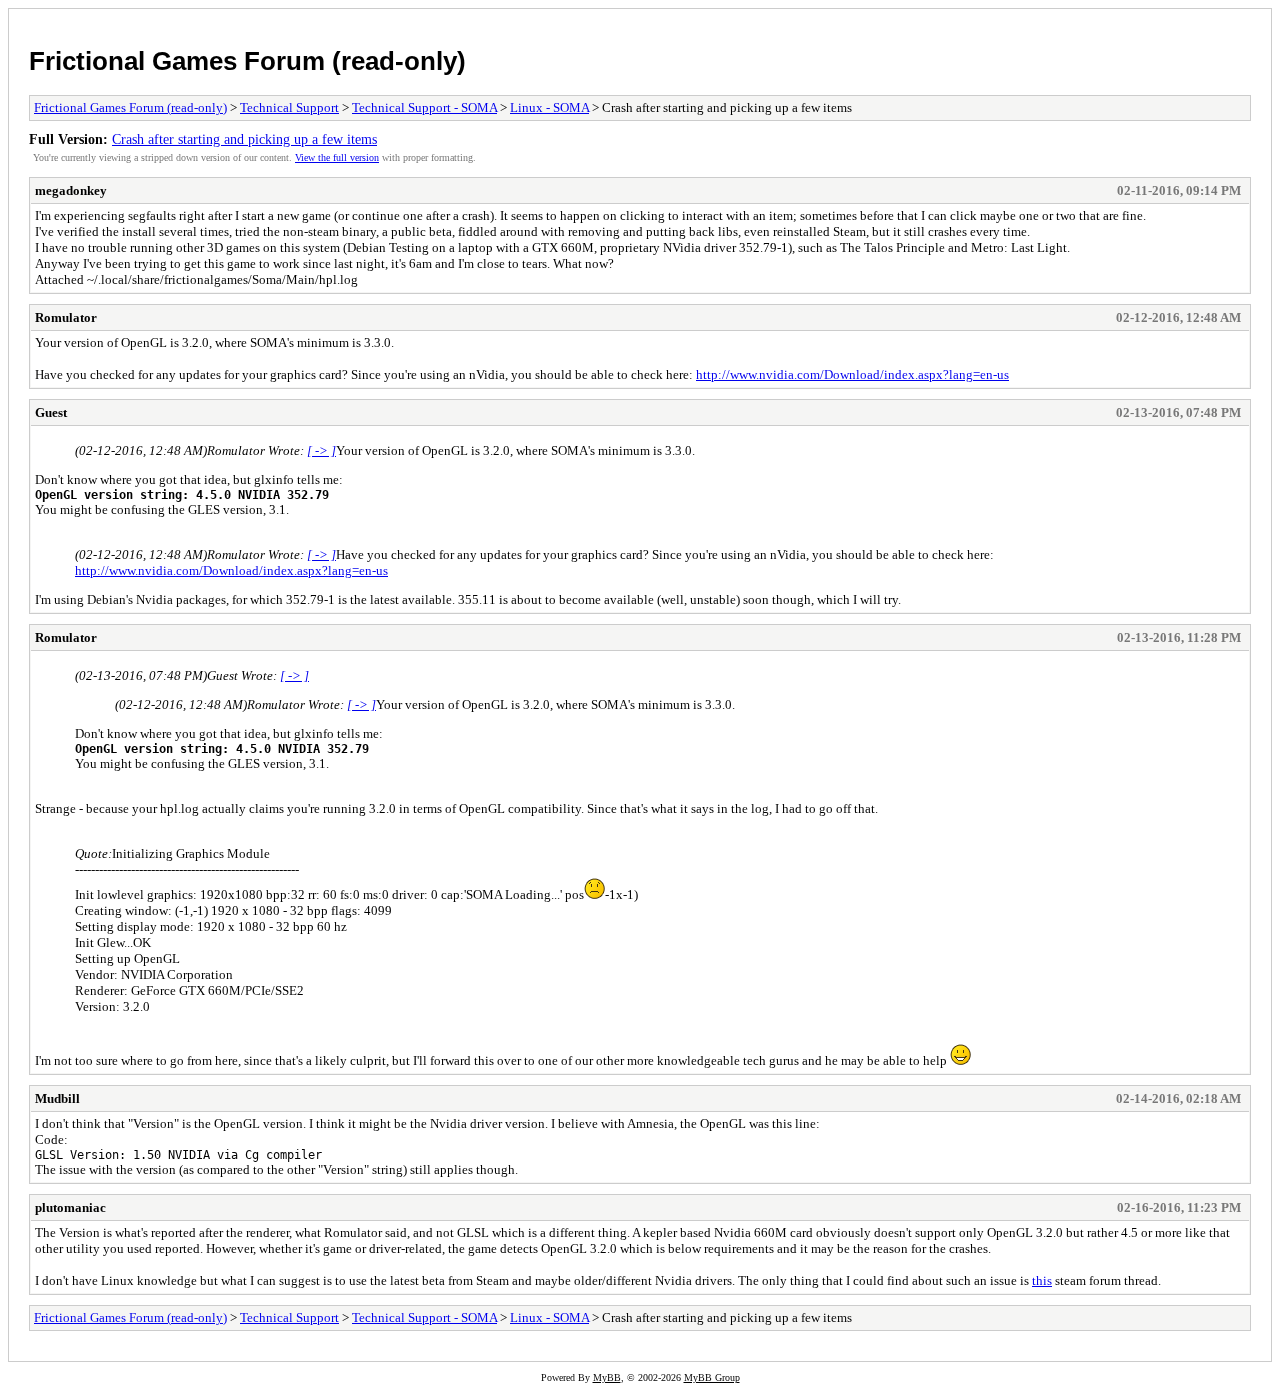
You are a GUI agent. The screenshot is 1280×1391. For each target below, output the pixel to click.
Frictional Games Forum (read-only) (247, 61)
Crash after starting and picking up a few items (244, 139)
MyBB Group (712, 1377)
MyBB (607, 1377)
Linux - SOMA (549, 107)
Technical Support (289, 107)
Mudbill (57, 1098)
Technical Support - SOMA (424, 107)
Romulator (66, 317)
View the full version (337, 157)
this (1042, 1280)
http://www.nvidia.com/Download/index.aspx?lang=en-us (852, 374)
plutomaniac (70, 1207)
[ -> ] (321, 450)
